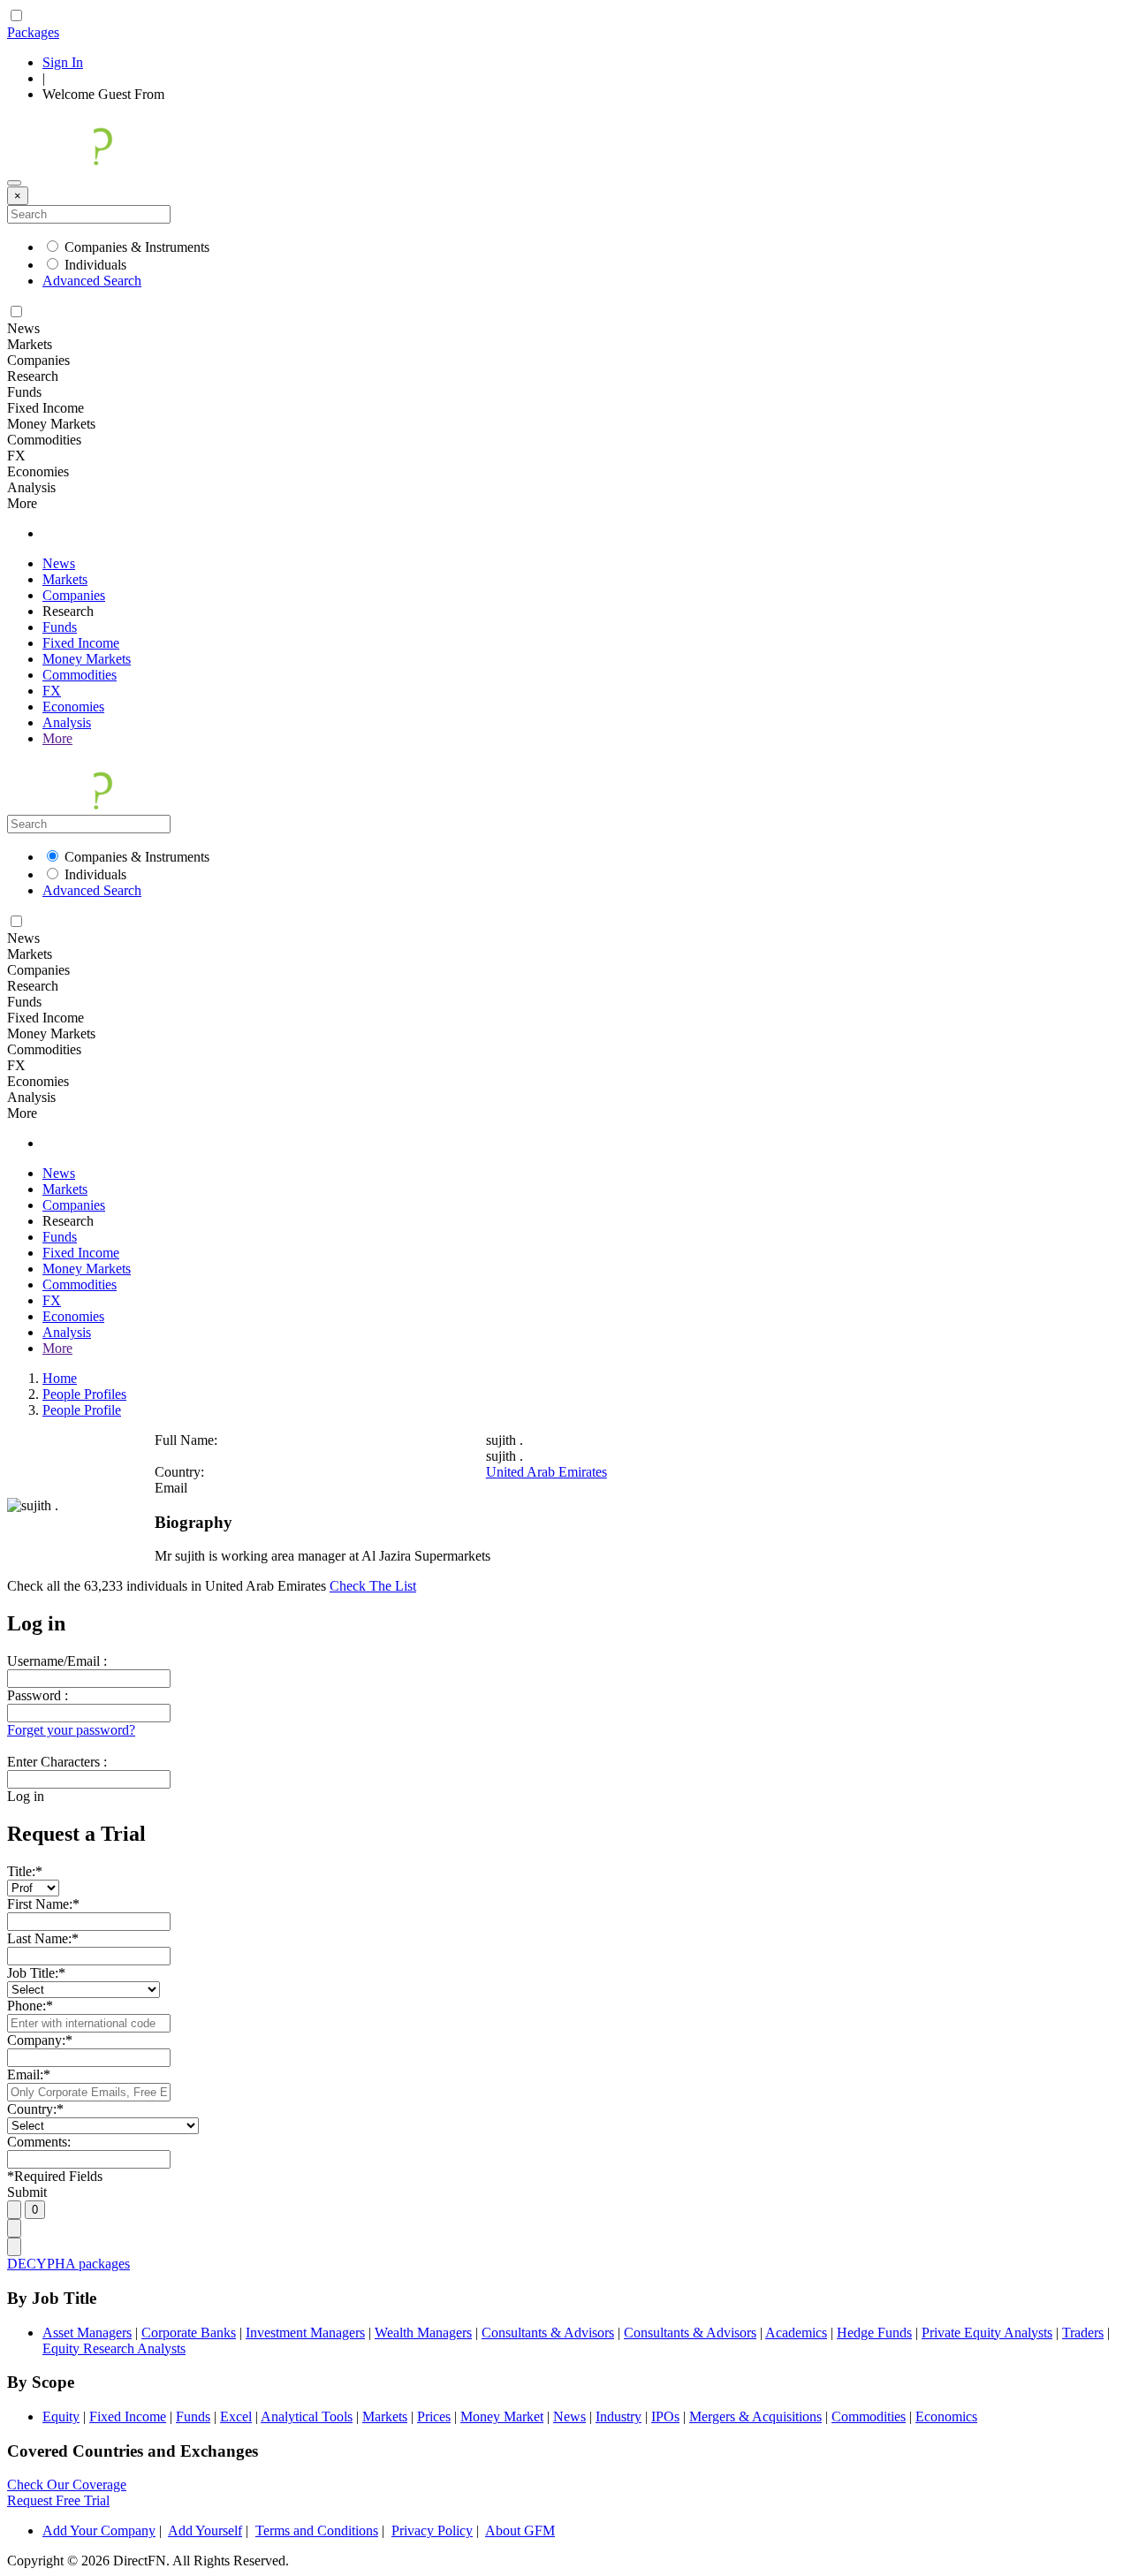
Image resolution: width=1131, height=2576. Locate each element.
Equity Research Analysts (114, 2348)
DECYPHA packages (68, 2264)
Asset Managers (87, 2333)
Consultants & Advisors (548, 2333)
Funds (60, 627)
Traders (1083, 2333)
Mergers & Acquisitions (755, 2416)
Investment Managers (305, 2333)
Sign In (63, 62)
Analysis (67, 722)
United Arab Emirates (547, 1472)
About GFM (520, 2530)
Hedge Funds (874, 2333)
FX (52, 691)
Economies (73, 707)
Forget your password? (71, 1730)
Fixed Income (81, 643)
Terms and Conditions (317, 2530)
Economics (946, 2416)
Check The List (373, 1586)
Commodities (80, 675)
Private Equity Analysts (987, 2333)
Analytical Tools (307, 2416)
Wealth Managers (423, 2333)
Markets (65, 579)
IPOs (665, 2416)
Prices (434, 2416)
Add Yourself (205, 2530)
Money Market (502, 2416)
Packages (33, 32)
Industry (619, 2416)
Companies (74, 595)
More (57, 738)
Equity (61, 2416)
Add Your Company (99, 2530)
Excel (236, 2416)
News (59, 563)
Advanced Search (92, 281)
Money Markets (87, 659)
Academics (796, 2333)
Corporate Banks (189, 2333)
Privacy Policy (432, 2530)
